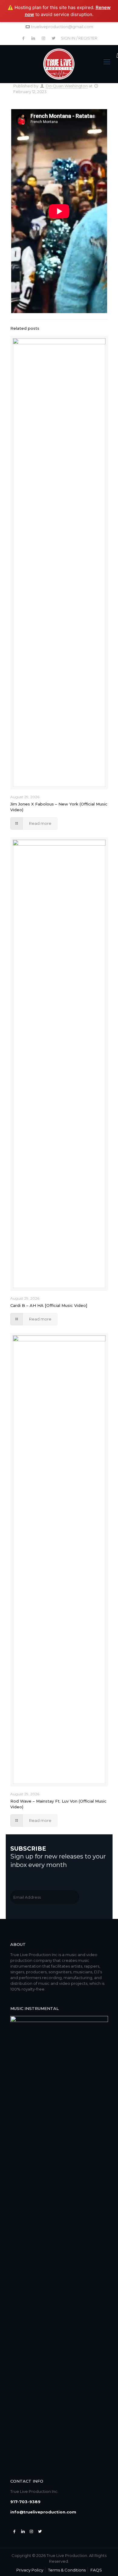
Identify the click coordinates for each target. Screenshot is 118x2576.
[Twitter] (23, 2531)
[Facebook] (15, 2531)
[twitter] (40, 2531)
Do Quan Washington (67, 86)
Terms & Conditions (67, 2570)
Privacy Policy (30, 2570)
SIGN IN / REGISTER (79, 38)
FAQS (96, 2570)
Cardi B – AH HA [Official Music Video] (49, 1305)
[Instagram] (31, 2531)
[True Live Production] (59, 64)
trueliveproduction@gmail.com (62, 27)
